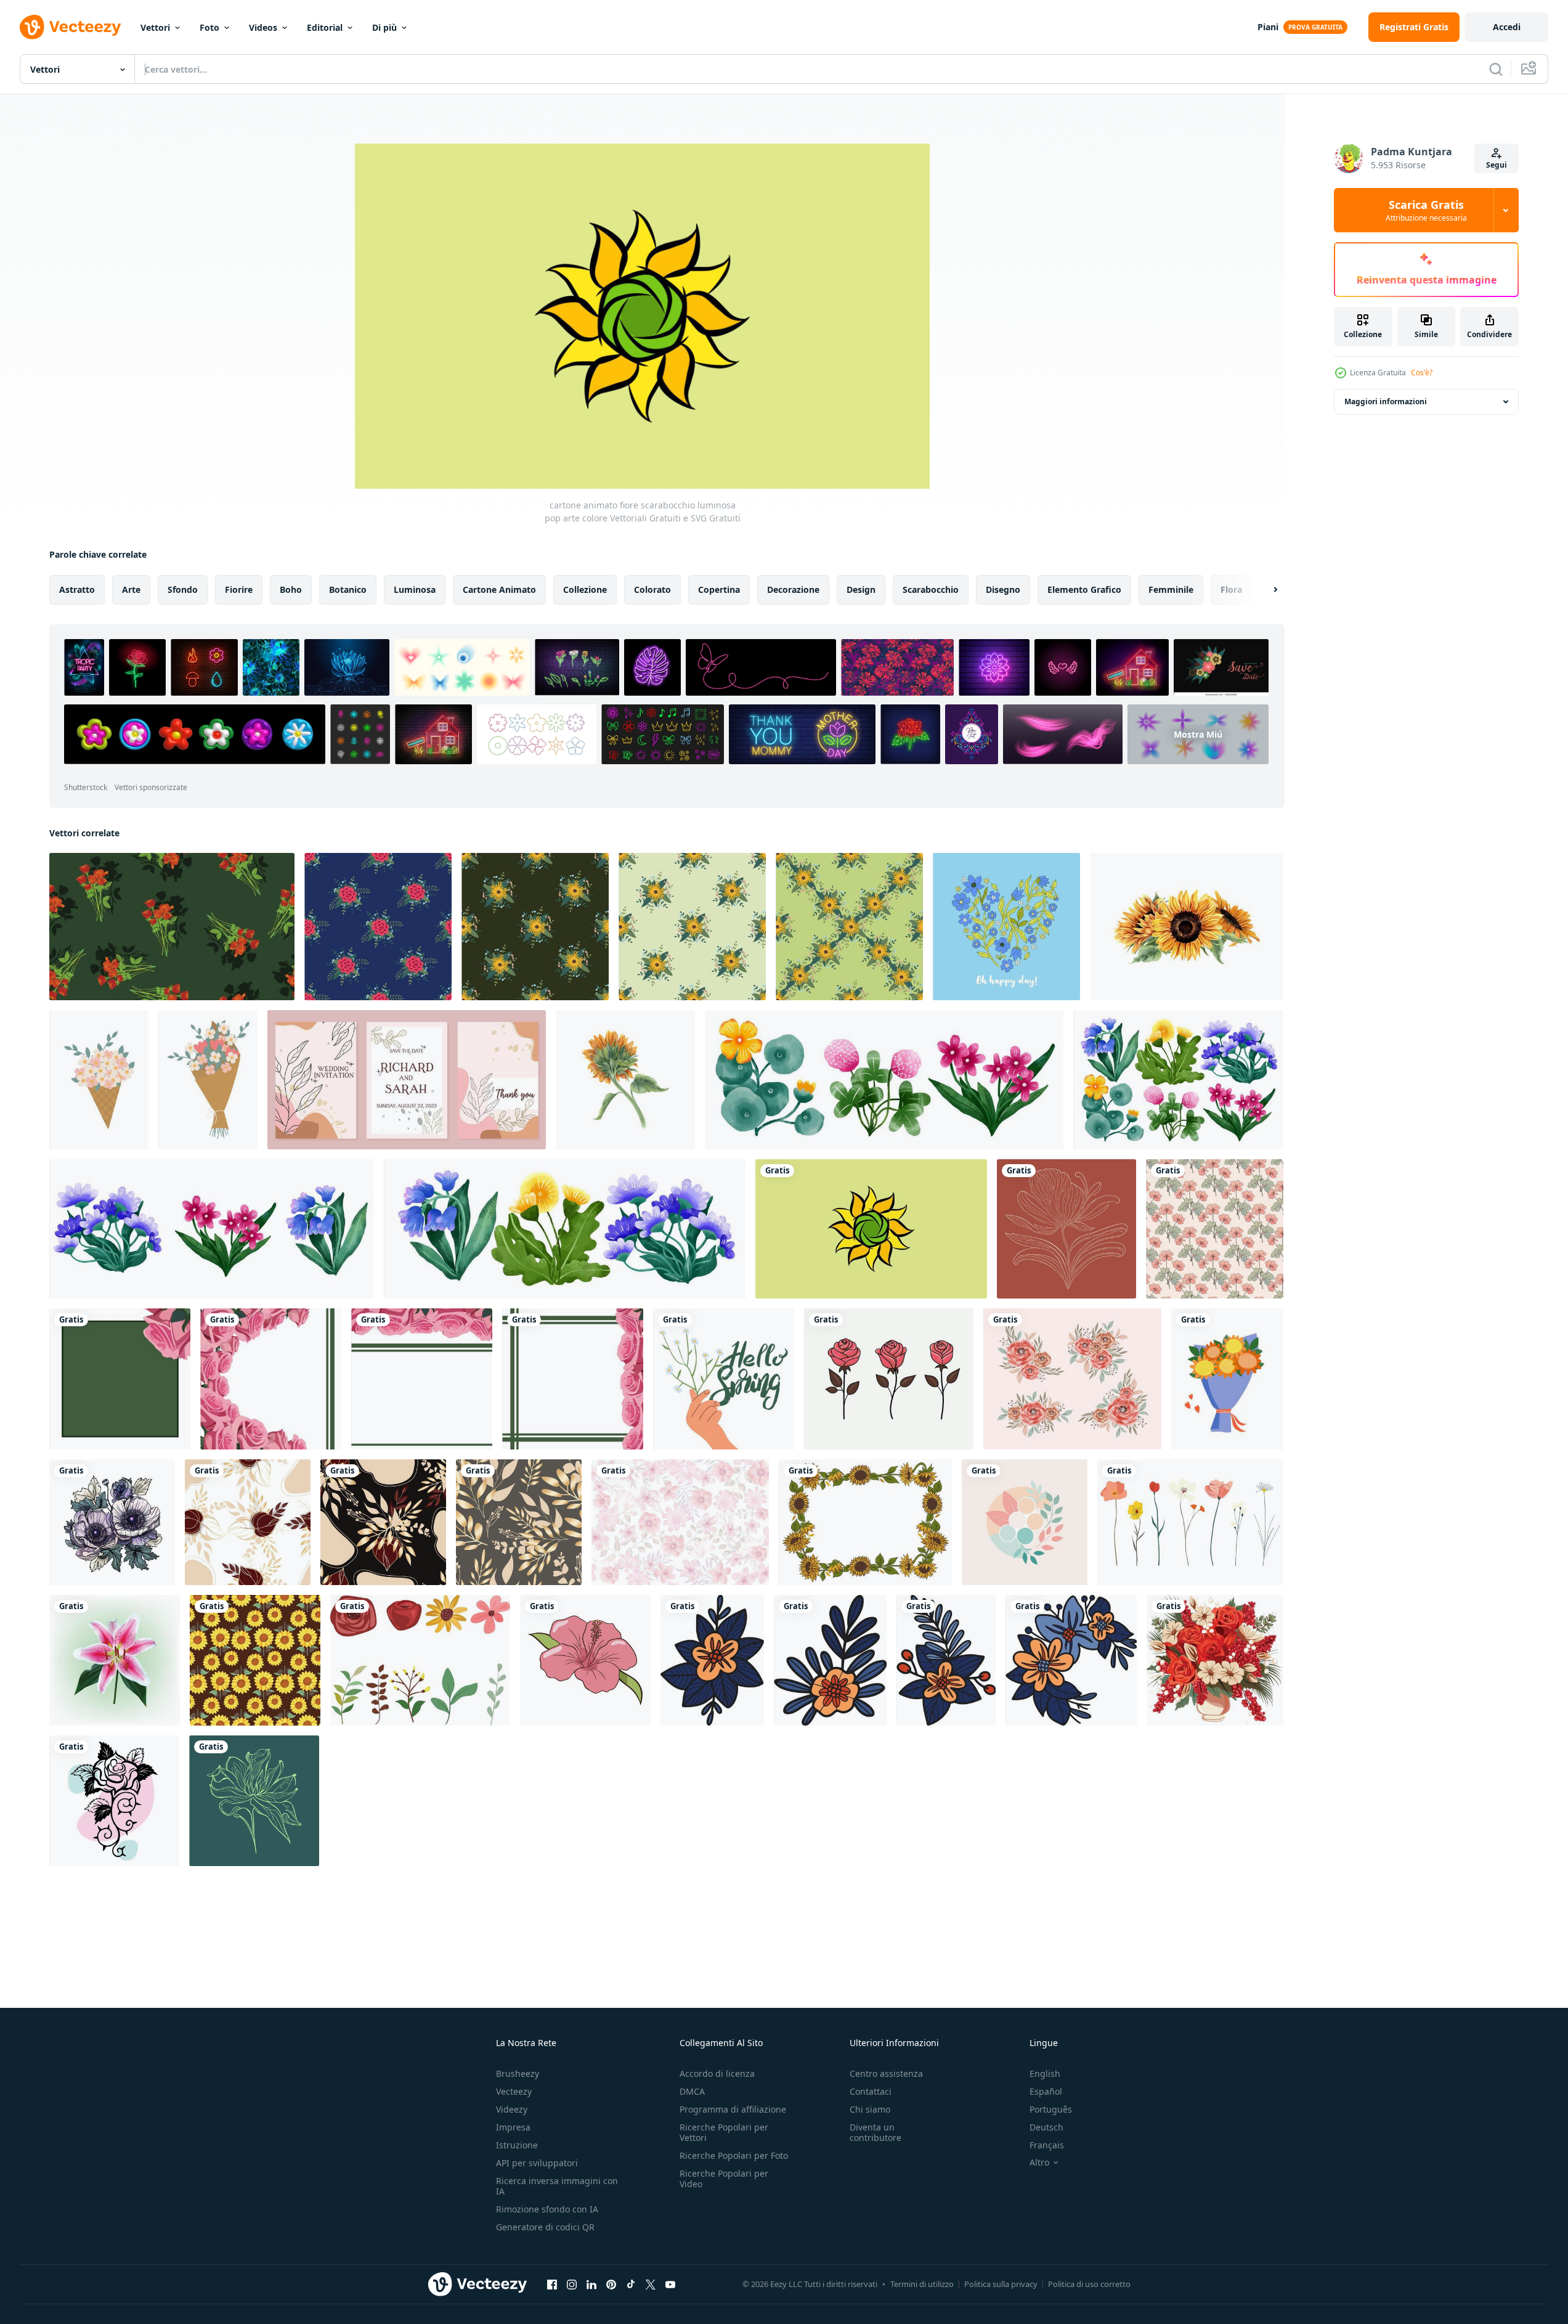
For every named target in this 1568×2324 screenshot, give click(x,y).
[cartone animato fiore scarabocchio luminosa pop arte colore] (871, 1229)
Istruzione (517, 2145)
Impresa (513, 2127)
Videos (263, 27)
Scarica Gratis (1426, 210)
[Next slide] (1265, 590)
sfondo (183, 589)
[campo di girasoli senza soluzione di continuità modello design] (255, 1660)
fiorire (239, 589)
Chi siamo (870, 2109)
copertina (719, 589)
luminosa (415, 589)
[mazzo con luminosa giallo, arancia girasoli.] (1227, 1379)
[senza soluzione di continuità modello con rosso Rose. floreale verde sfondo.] (172, 927)
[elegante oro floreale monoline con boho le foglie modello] (248, 1522)
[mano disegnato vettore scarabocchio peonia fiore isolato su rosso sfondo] (1066, 1229)
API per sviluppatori (537, 2163)
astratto (77, 589)
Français (1047, 2145)
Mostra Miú (1198, 734)
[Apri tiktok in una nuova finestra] (631, 2284)
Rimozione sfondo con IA (547, 2209)
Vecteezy (514, 2091)
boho (291, 589)
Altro (1039, 2163)
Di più (384, 27)
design (861, 589)
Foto (209, 27)
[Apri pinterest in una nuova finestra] (611, 2284)
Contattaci (871, 2091)
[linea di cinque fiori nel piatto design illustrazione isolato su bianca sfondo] (1190, 1522)
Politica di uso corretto (1089, 2284)
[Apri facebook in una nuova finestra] (552, 2284)
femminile (1171, 589)
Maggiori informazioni (1386, 402)
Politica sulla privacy (1001, 2284)
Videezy (512, 2109)
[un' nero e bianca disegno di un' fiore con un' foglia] (712, 1660)
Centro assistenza (886, 2073)
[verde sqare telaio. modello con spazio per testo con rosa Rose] (573, 1379)
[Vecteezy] (70, 27)
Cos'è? (1422, 373)
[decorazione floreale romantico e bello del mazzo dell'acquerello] (1072, 1379)
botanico (348, 589)
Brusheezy (518, 2073)
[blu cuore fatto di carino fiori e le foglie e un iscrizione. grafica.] (1006, 927)
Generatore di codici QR (545, 2227)
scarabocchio (931, 589)
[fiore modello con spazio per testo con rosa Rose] (271, 1379)
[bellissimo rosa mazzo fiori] (889, 1379)
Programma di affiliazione (733, 2109)
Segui (1497, 165)
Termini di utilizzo (922, 2284)
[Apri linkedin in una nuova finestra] (591, 2284)
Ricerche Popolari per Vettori (724, 2132)
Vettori (155, 27)
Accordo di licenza (717, 2073)
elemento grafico (1084, 589)
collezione (585, 589)
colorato (652, 589)
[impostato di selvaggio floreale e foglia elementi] (420, 1660)
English (1045, 2073)
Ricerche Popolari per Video (724, 2179)
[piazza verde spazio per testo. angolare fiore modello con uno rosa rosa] (120, 1379)
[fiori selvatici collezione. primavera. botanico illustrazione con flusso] (884, 1080)
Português (1051, 2109)
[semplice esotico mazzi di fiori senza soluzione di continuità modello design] (1215, 1229)
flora (1231, 589)
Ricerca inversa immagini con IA (557, 2186)
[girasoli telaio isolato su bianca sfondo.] (865, 1522)
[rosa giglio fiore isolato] (115, 1660)
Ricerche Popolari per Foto (734, 2155)
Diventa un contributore (875, 2132)
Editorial (325, 27)
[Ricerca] (1496, 69)
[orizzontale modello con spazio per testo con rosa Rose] (422, 1379)
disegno (1003, 589)
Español (1046, 2091)
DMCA (692, 2091)
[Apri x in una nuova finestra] (651, 2284)
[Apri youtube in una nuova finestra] (670, 2284)
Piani (1268, 27)
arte (131, 589)
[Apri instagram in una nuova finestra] (572, 2284)
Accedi (1507, 27)
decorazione (793, 589)
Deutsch (1046, 2127)
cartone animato (499, 589)
